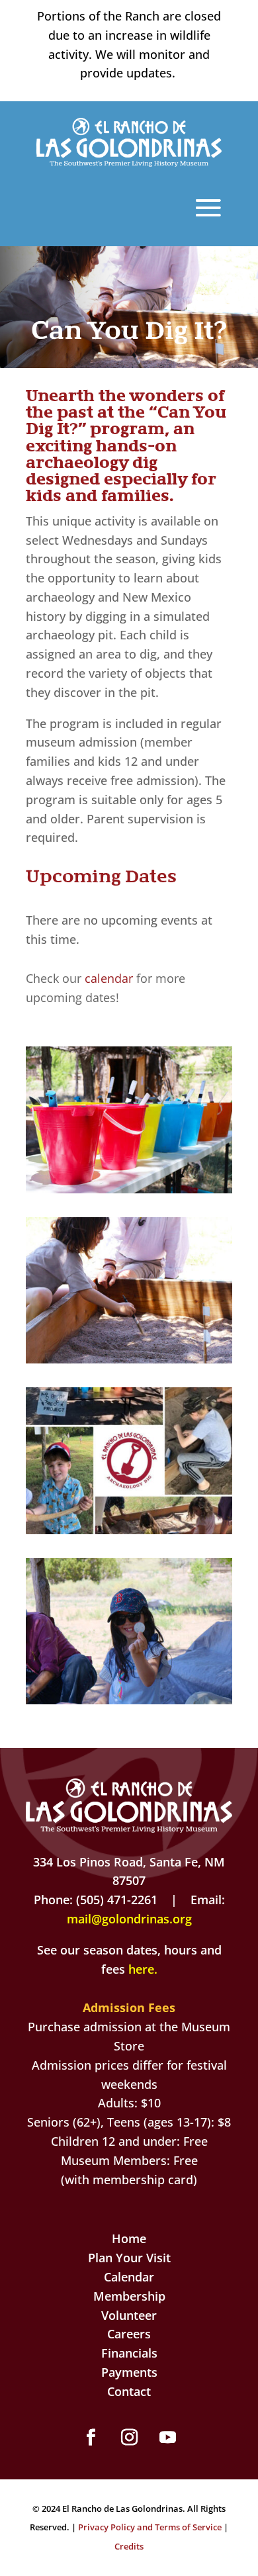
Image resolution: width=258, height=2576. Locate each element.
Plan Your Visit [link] (129, 2258)
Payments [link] (129, 2372)
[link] (129, 162)
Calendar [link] (129, 2277)
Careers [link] (129, 2334)
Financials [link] (129, 2353)
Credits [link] (129, 2546)
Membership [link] (129, 2296)
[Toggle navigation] (208, 207)
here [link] (141, 1969)
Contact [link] (129, 2391)
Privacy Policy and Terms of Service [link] (150, 2527)
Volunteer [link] (129, 2315)
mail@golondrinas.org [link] (129, 1919)
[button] (91, 2438)
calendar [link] (107, 978)
